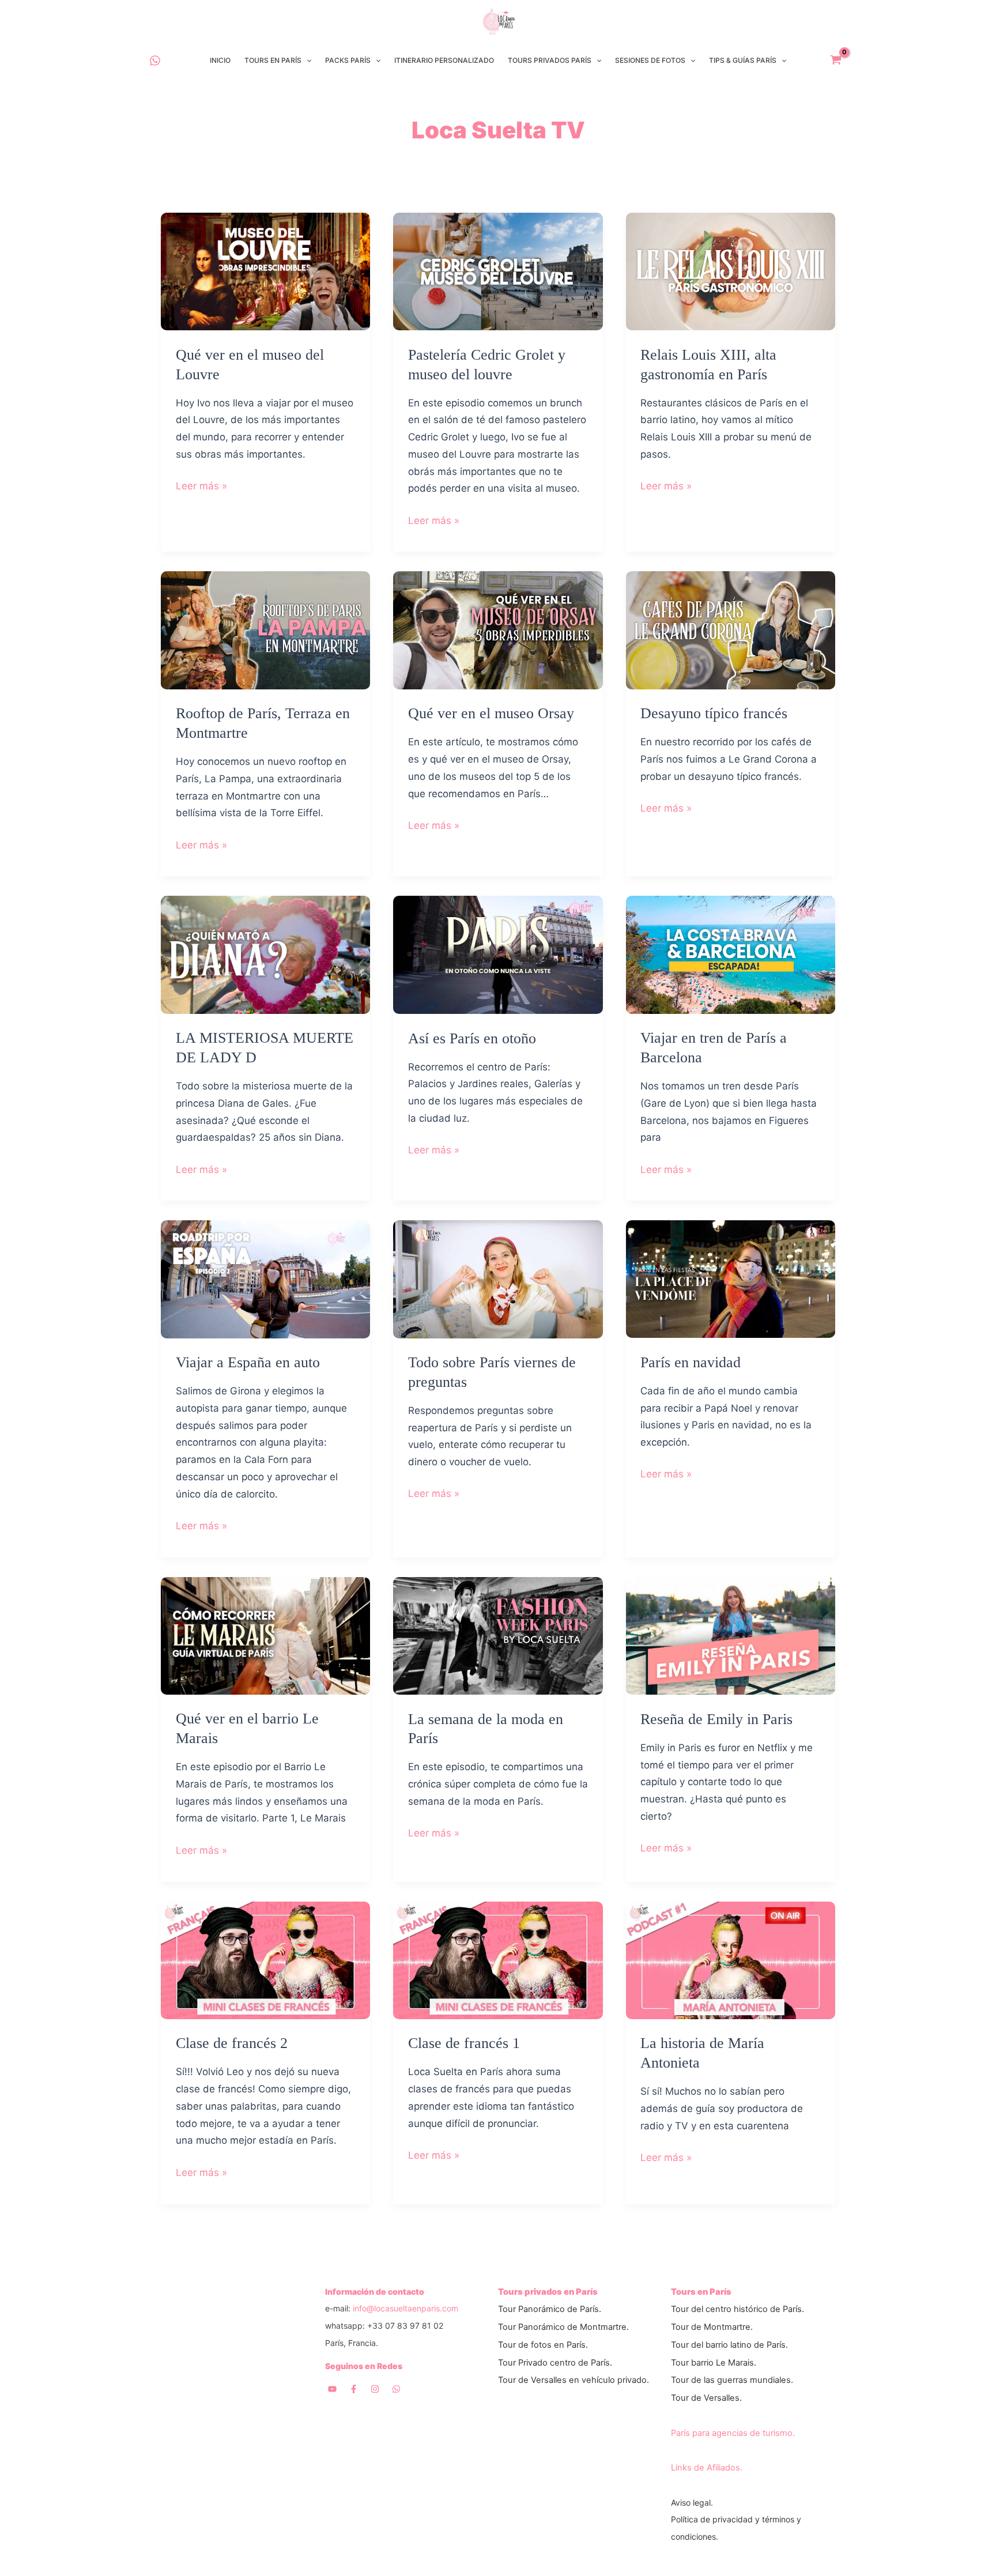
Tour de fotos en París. (543, 2345)
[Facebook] (354, 2389)
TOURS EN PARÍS (273, 60)
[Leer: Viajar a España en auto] (265, 1278)
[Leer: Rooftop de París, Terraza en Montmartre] (265, 629)
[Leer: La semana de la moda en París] (498, 1635)
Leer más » (201, 487)
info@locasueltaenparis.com (405, 2308)
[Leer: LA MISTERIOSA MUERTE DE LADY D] (265, 954)
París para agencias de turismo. (733, 2433)
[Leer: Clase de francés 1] (498, 1959)
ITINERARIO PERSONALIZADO (444, 60)
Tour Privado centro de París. (555, 2363)
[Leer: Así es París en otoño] (498, 954)
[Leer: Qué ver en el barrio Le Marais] (265, 1635)
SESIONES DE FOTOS (650, 60)
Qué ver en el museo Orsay (491, 713)
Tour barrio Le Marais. (714, 2363)
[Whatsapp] (396, 2389)
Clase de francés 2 (232, 2043)
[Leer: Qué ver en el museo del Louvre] (265, 271)
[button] (306, 61)
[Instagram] (375, 2389)
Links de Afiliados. (707, 2468)
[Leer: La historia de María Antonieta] (731, 1959)
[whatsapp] (155, 61)
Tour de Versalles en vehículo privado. (574, 2380)
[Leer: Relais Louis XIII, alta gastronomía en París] (731, 271)
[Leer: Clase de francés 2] (265, 1959)
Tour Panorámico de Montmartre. (563, 2327)
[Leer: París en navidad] (731, 1278)
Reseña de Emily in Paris (716, 1719)
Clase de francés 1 (464, 2043)
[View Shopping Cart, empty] (836, 61)
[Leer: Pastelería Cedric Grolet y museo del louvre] (498, 271)
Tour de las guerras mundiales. (732, 2380)
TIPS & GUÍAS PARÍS (743, 60)
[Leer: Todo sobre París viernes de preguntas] (498, 1278)
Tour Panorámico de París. (550, 2309)
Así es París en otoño (472, 1038)
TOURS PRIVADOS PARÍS (550, 60)
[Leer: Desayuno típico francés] (731, 629)
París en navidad (691, 1362)
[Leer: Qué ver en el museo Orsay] (498, 629)
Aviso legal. (692, 2503)
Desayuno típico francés (714, 713)
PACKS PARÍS (348, 60)
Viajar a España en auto (248, 1362)
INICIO (220, 60)
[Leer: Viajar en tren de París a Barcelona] (731, 954)
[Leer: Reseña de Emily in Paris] (731, 1635)
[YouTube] (332, 2389)
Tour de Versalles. (706, 2398)
